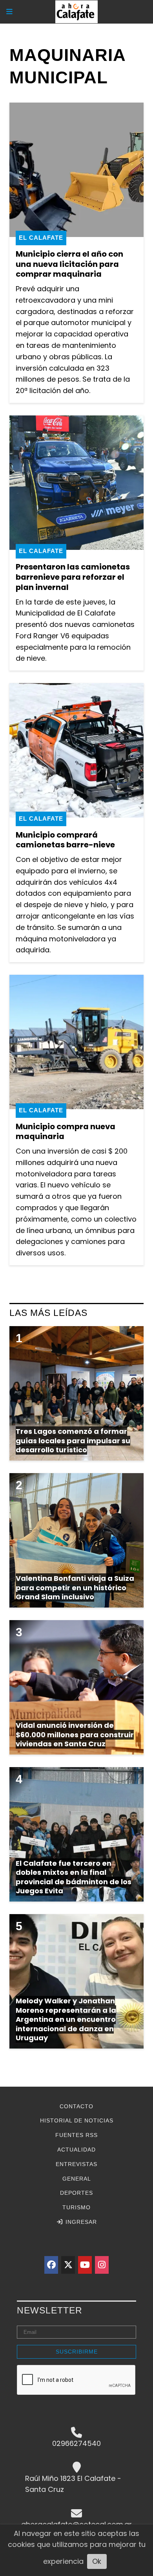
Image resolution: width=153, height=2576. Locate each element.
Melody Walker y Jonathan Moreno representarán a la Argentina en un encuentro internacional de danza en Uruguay (66, 2019)
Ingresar (80, 2222)
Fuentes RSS (76, 2135)
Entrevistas (76, 2164)
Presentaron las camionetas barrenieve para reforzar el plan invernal (73, 577)
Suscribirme (77, 2352)
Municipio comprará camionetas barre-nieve (65, 840)
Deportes (76, 2193)
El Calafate (41, 238)
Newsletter (50, 2310)
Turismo (76, 2207)
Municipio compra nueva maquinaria (66, 1132)
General (77, 2179)
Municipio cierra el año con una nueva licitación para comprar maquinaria (69, 264)
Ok (97, 2561)
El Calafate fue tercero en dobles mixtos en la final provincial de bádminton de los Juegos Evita (74, 1877)
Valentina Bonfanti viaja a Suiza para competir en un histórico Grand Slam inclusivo (75, 1587)
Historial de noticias (77, 2120)
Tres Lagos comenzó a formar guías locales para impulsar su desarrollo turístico (73, 1441)
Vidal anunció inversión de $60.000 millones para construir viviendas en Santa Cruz (75, 1734)
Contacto (76, 2106)
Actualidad (76, 2150)
